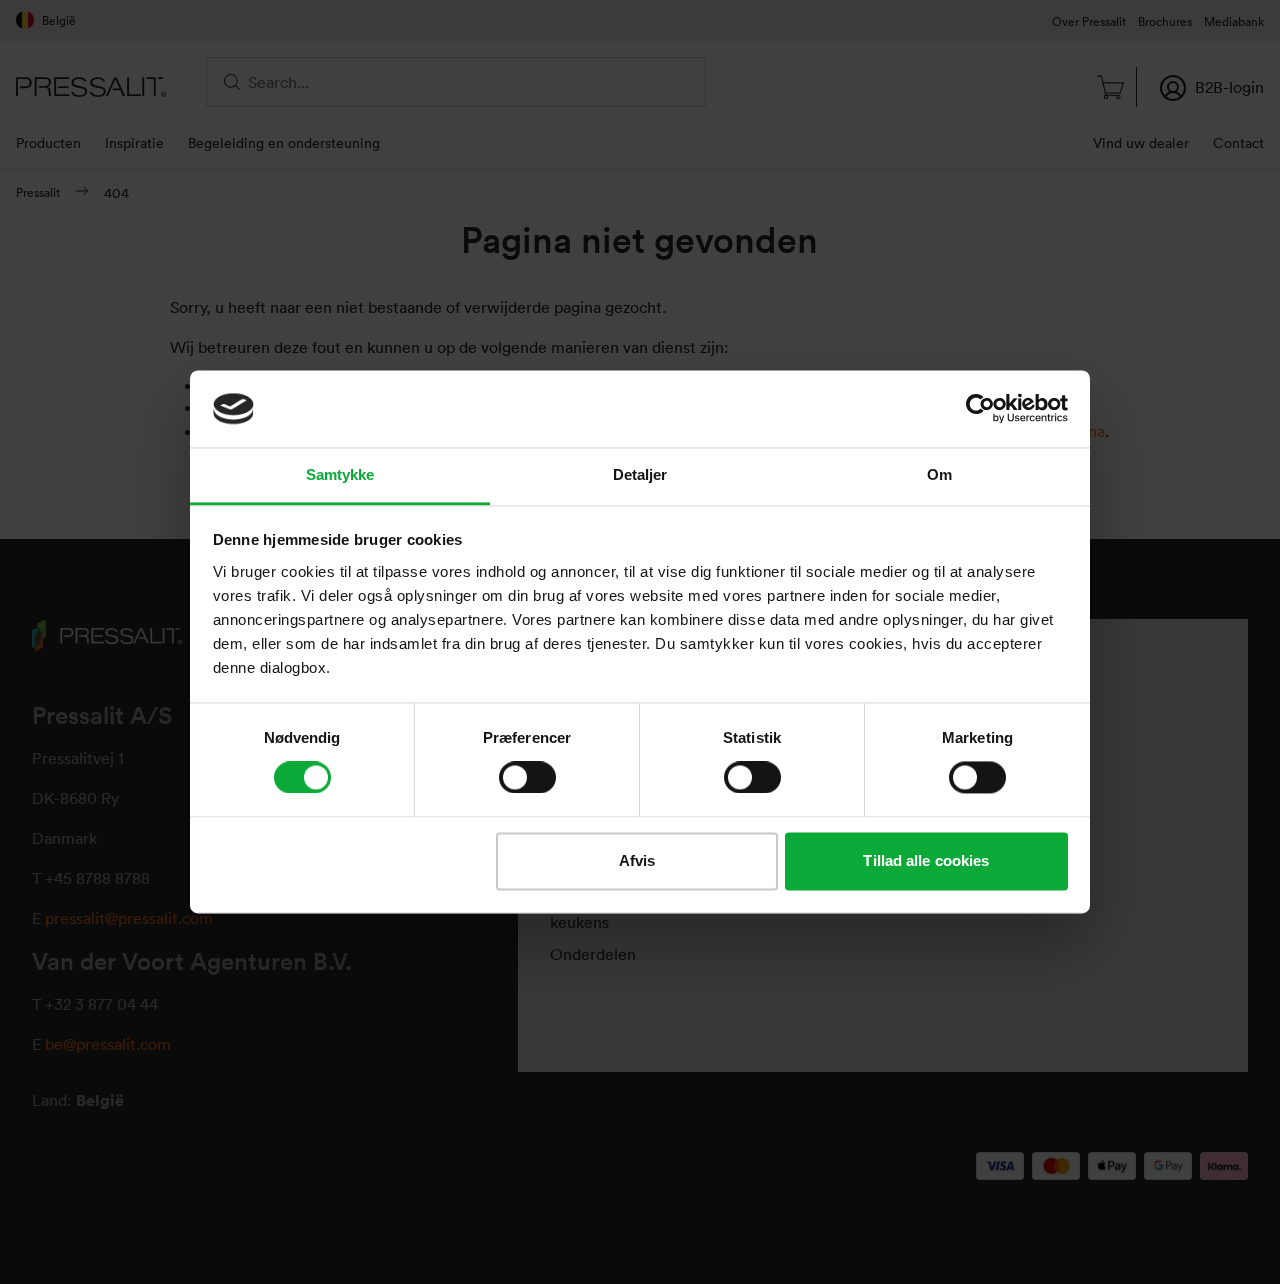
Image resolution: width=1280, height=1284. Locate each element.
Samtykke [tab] (340, 474)
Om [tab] (939, 474)
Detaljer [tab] (640, 474)
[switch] (527, 778)
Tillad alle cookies (926, 860)
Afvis (637, 860)
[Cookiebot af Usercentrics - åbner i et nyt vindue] (980, 409)
